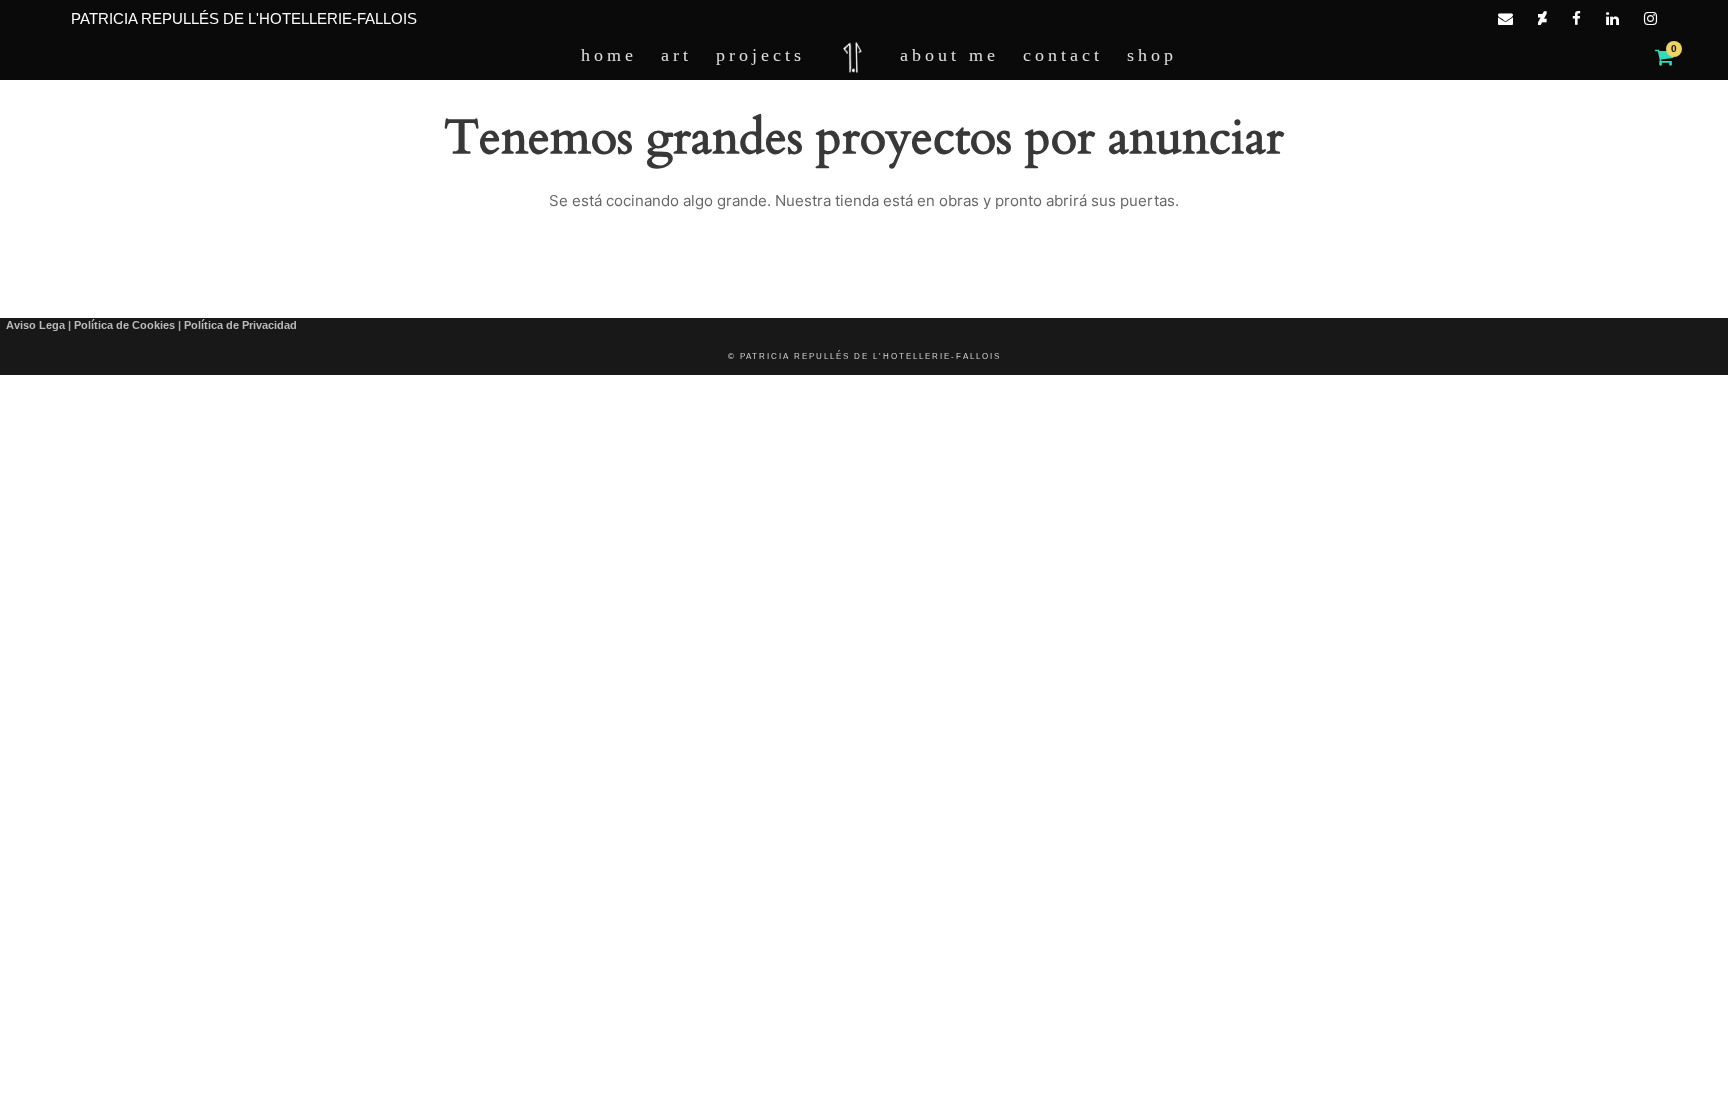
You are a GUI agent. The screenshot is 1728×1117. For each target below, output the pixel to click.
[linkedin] (1612, 18)
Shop (1152, 55)
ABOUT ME (949, 55)
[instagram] (1650, 18)
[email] (1505, 18)
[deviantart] (1542, 18)
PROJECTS (760, 55)
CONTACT (1063, 55)
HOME (609, 55)
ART (676, 55)
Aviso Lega (35, 325)
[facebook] (1576, 18)
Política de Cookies (124, 325)
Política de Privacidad (240, 325)
